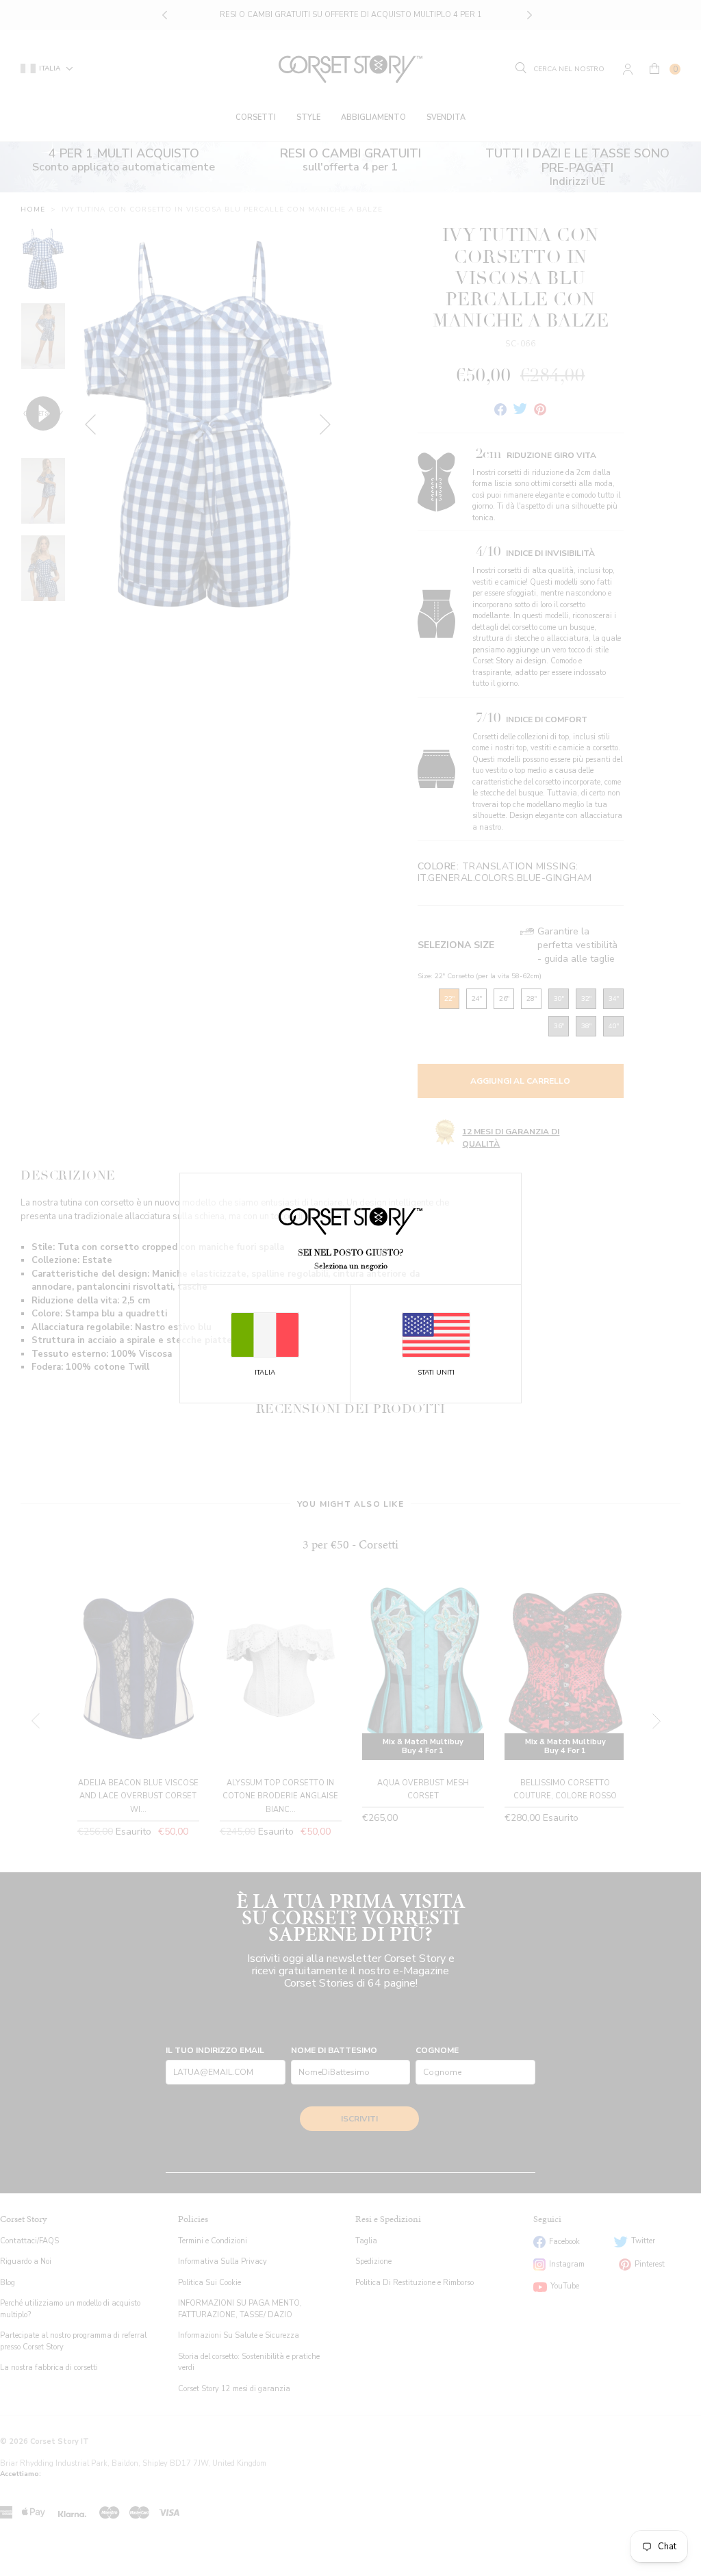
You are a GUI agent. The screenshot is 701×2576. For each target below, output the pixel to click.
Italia (265, 1373)
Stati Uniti (436, 1373)
